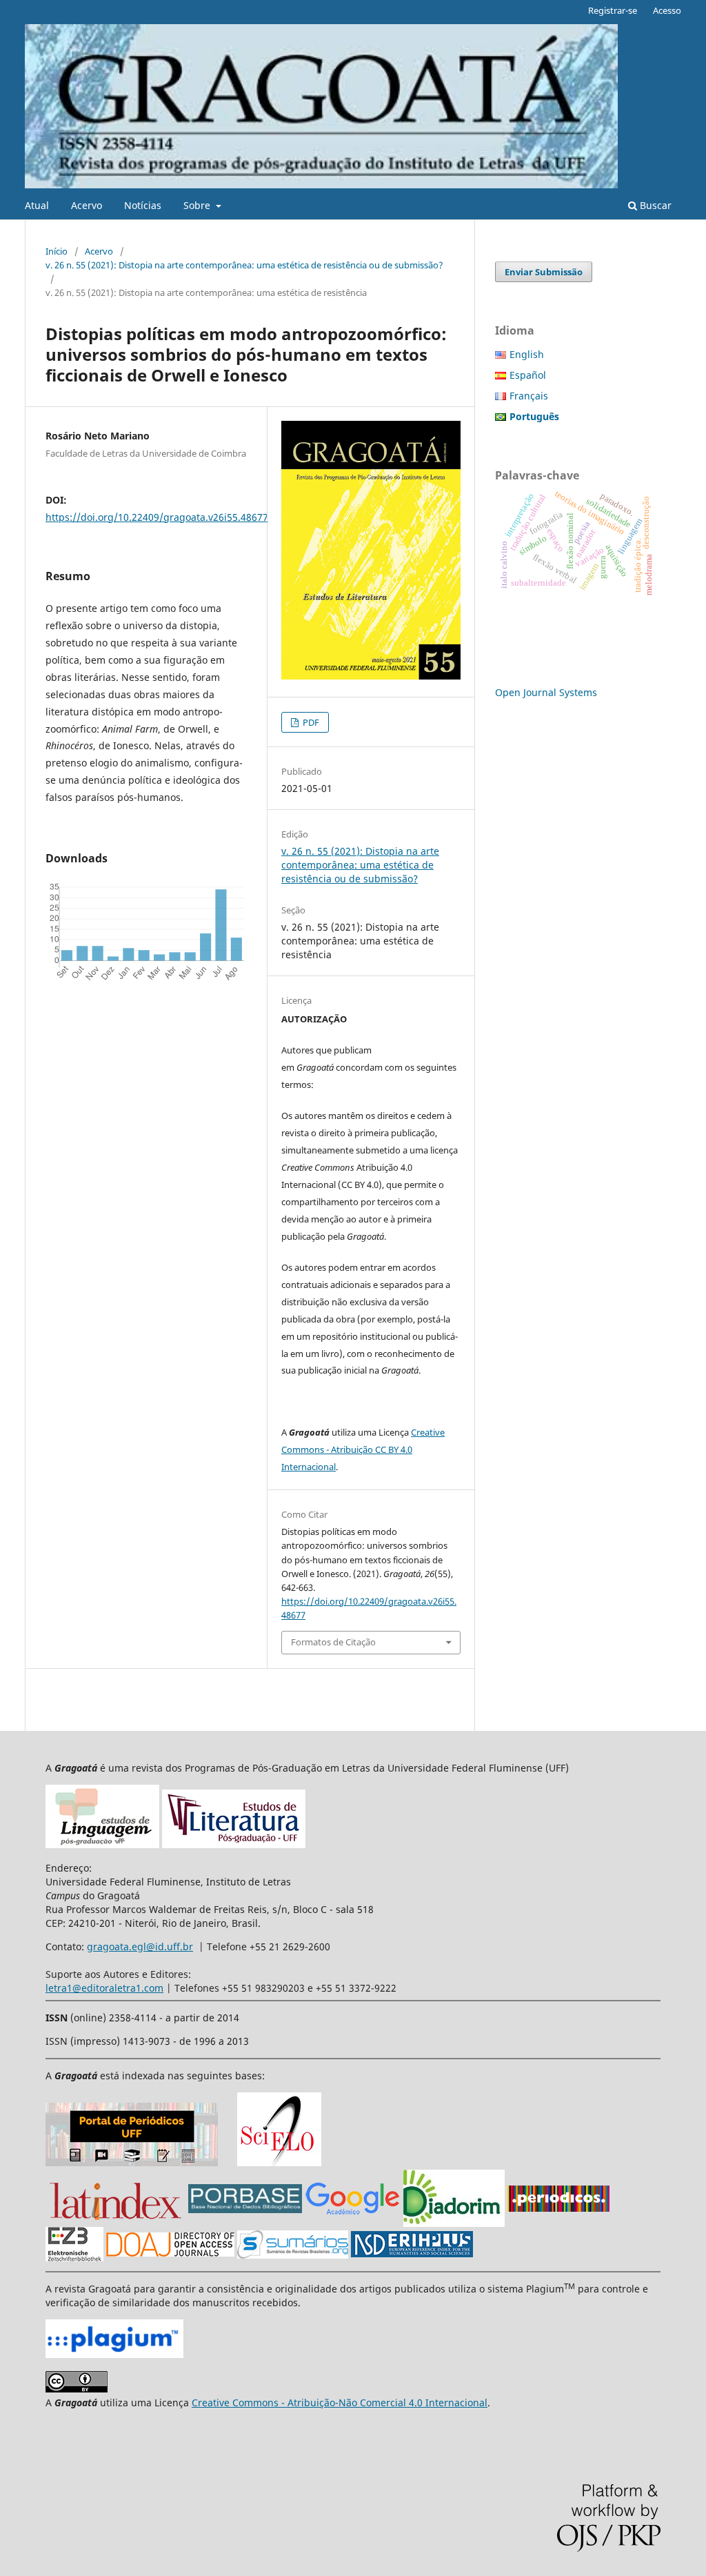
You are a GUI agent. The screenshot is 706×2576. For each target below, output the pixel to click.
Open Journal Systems (546, 692)
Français (529, 396)
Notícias (143, 205)
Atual (37, 205)
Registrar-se (613, 10)
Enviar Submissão (544, 272)
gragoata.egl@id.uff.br (140, 1946)
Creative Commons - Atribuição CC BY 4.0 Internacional (363, 1449)
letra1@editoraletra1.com (104, 1988)
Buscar (654, 205)
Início (57, 251)
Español (528, 375)
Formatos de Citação (333, 1642)
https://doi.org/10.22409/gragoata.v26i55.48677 (157, 517)
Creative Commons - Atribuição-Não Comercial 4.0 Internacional (340, 2402)
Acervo (87, 205)
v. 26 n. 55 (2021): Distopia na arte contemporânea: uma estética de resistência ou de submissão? (244, 265)
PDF (310, 722)
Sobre (198, 205)
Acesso (667, 10)
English (527, 354)
